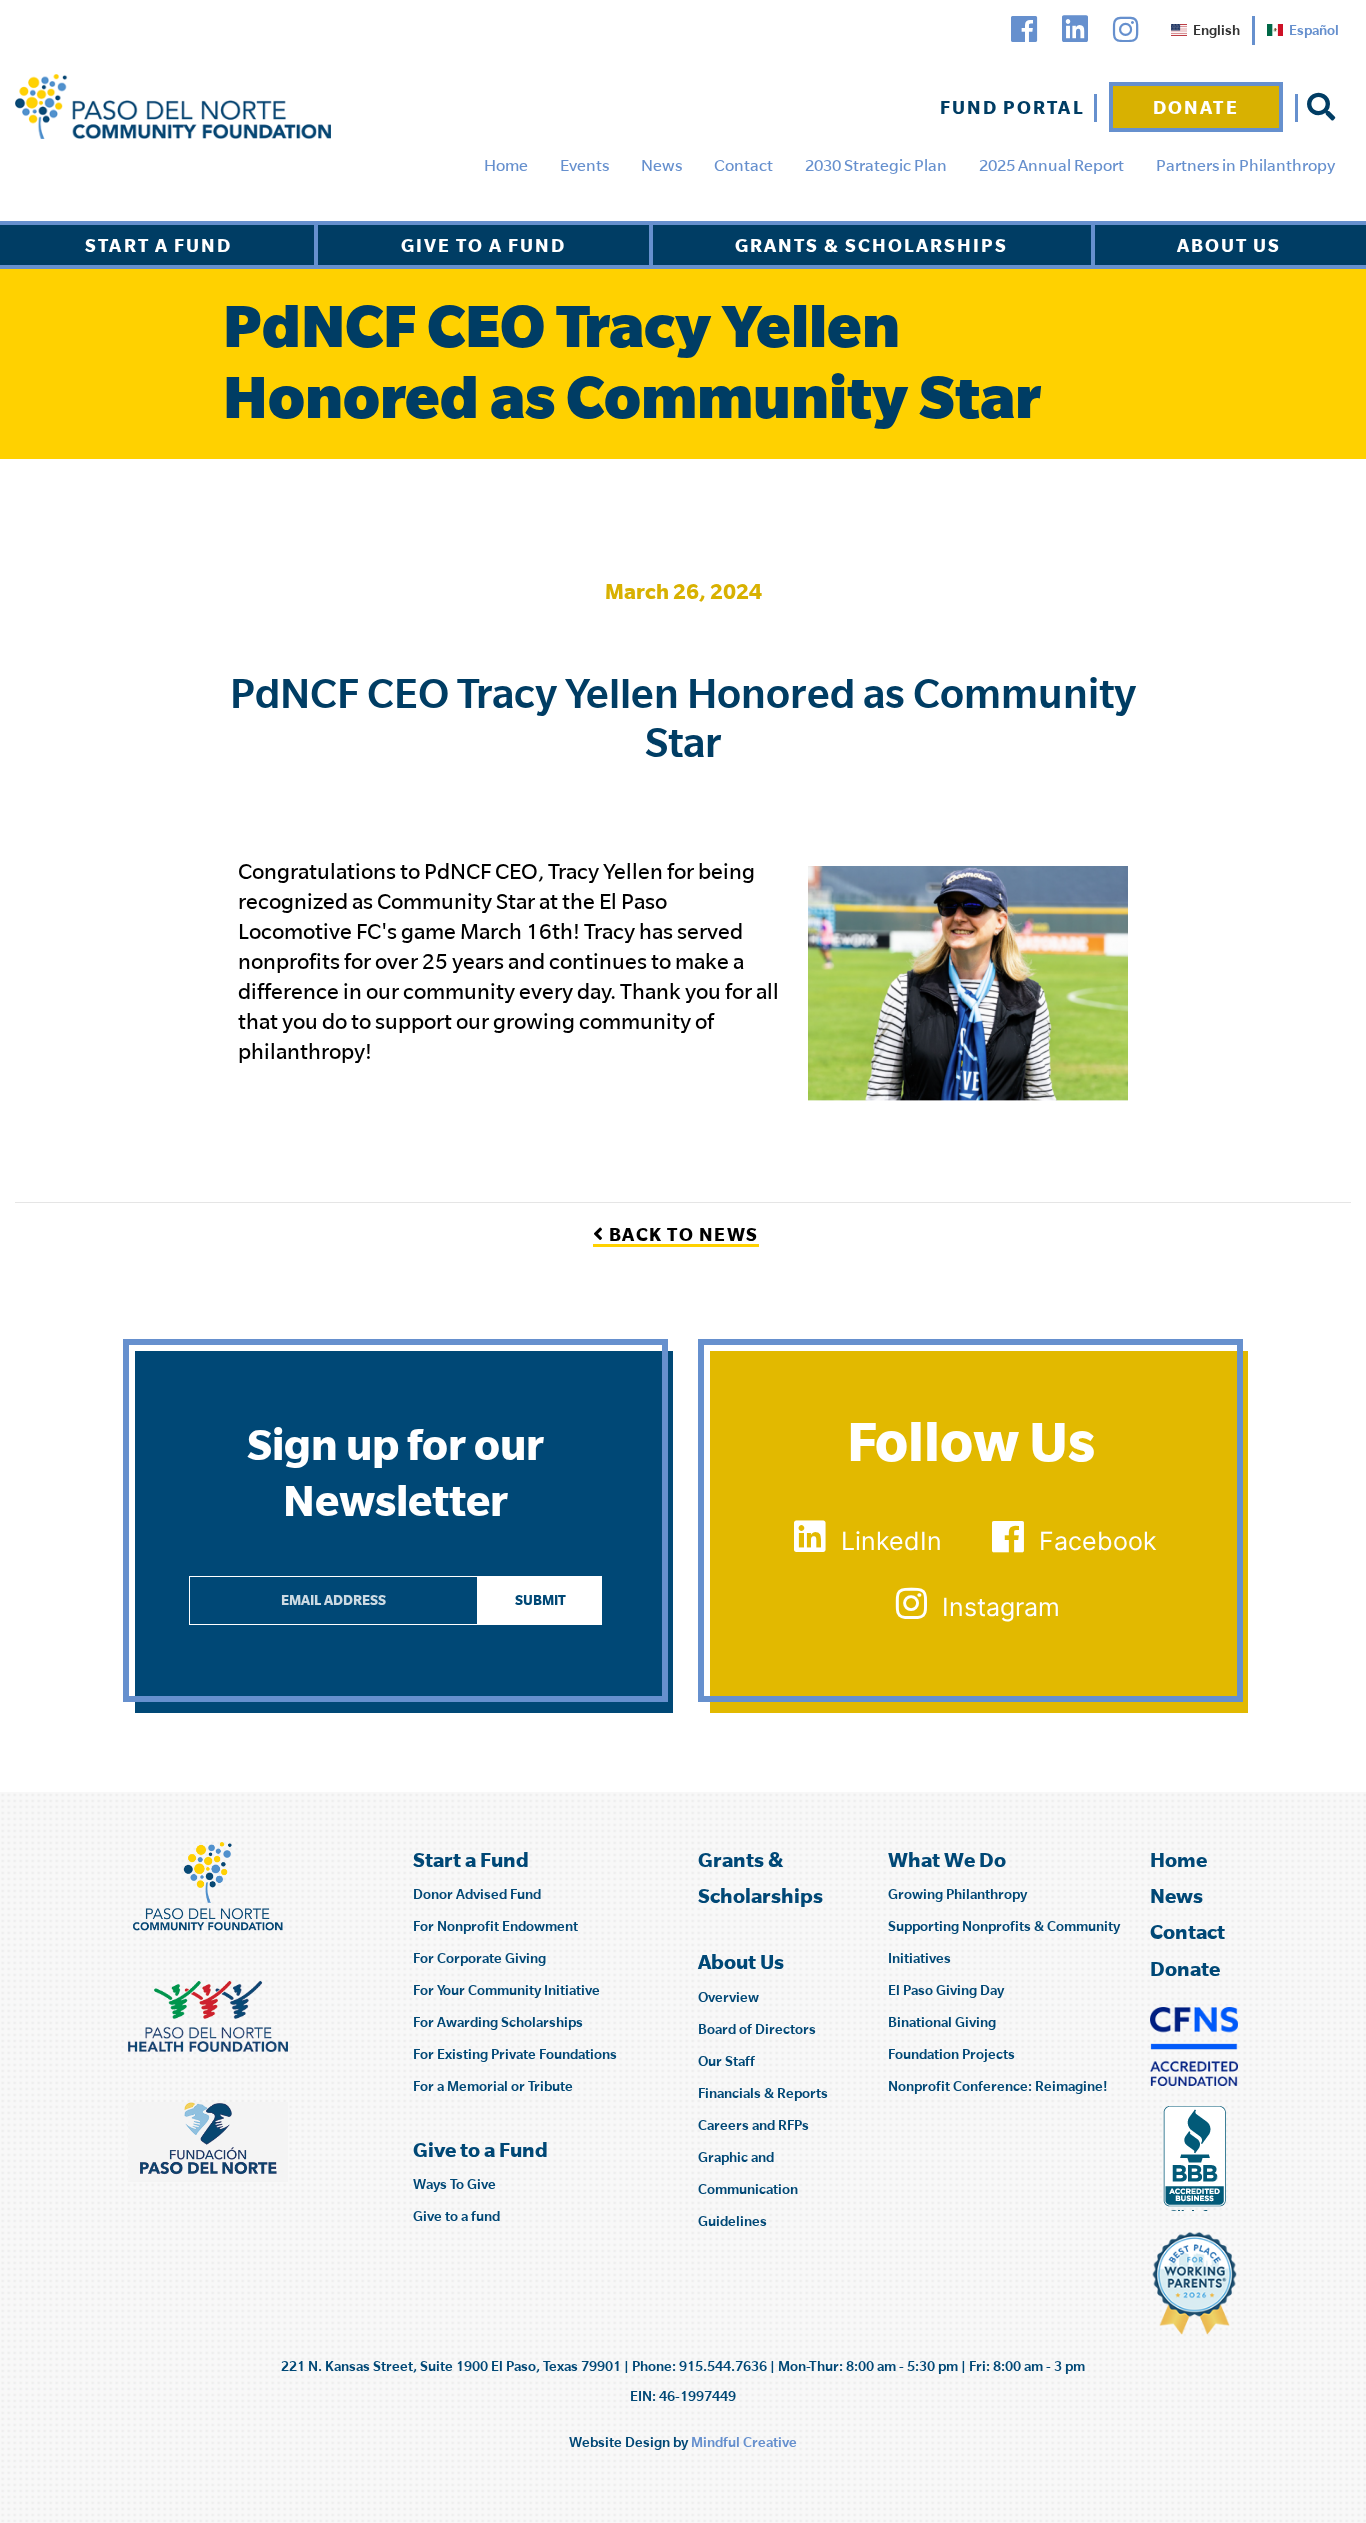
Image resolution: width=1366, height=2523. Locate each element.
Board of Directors (757, 2029)
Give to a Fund (483, 245)
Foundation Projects (951, 2054)
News (661, 165)
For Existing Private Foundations (515, 2054)
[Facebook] (1024, 29)
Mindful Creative (744, 2442)
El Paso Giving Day (946, 1990)
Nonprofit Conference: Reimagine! (998, 2086)
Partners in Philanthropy (1245, 165)
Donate (1196, 107)
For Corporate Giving (479, 1958)
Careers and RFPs (753, 2125)
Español (1314, 30)
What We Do (947, 1859)
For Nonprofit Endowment (495, 1926)
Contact (743, 165)
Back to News (681, 1234)
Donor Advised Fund (477, 1894)
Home (506, 165)
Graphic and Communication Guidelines (748, 2189)
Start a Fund (158, 245)
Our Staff (726, 2061)
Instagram (1001, 1607)
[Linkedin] (1075, 29)
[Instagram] (1126, 29)
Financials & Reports (763, 2093)
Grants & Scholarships (871, 245)
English (1216, 30)
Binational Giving (942, 2022)
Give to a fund (456, 2216)
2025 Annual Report (1051, 165)
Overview (728, 1997)
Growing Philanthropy (957, 1894)
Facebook (1098, 1541)
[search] (1321, 107)
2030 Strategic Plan (876, 165)
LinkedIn (891, 1541)
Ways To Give (454, 2184)
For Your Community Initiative (506, 1990)
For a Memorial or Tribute (493, 2086)
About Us (1229, 245)
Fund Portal (1012, 107)
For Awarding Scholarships (498, 2022)
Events (584, 165)
